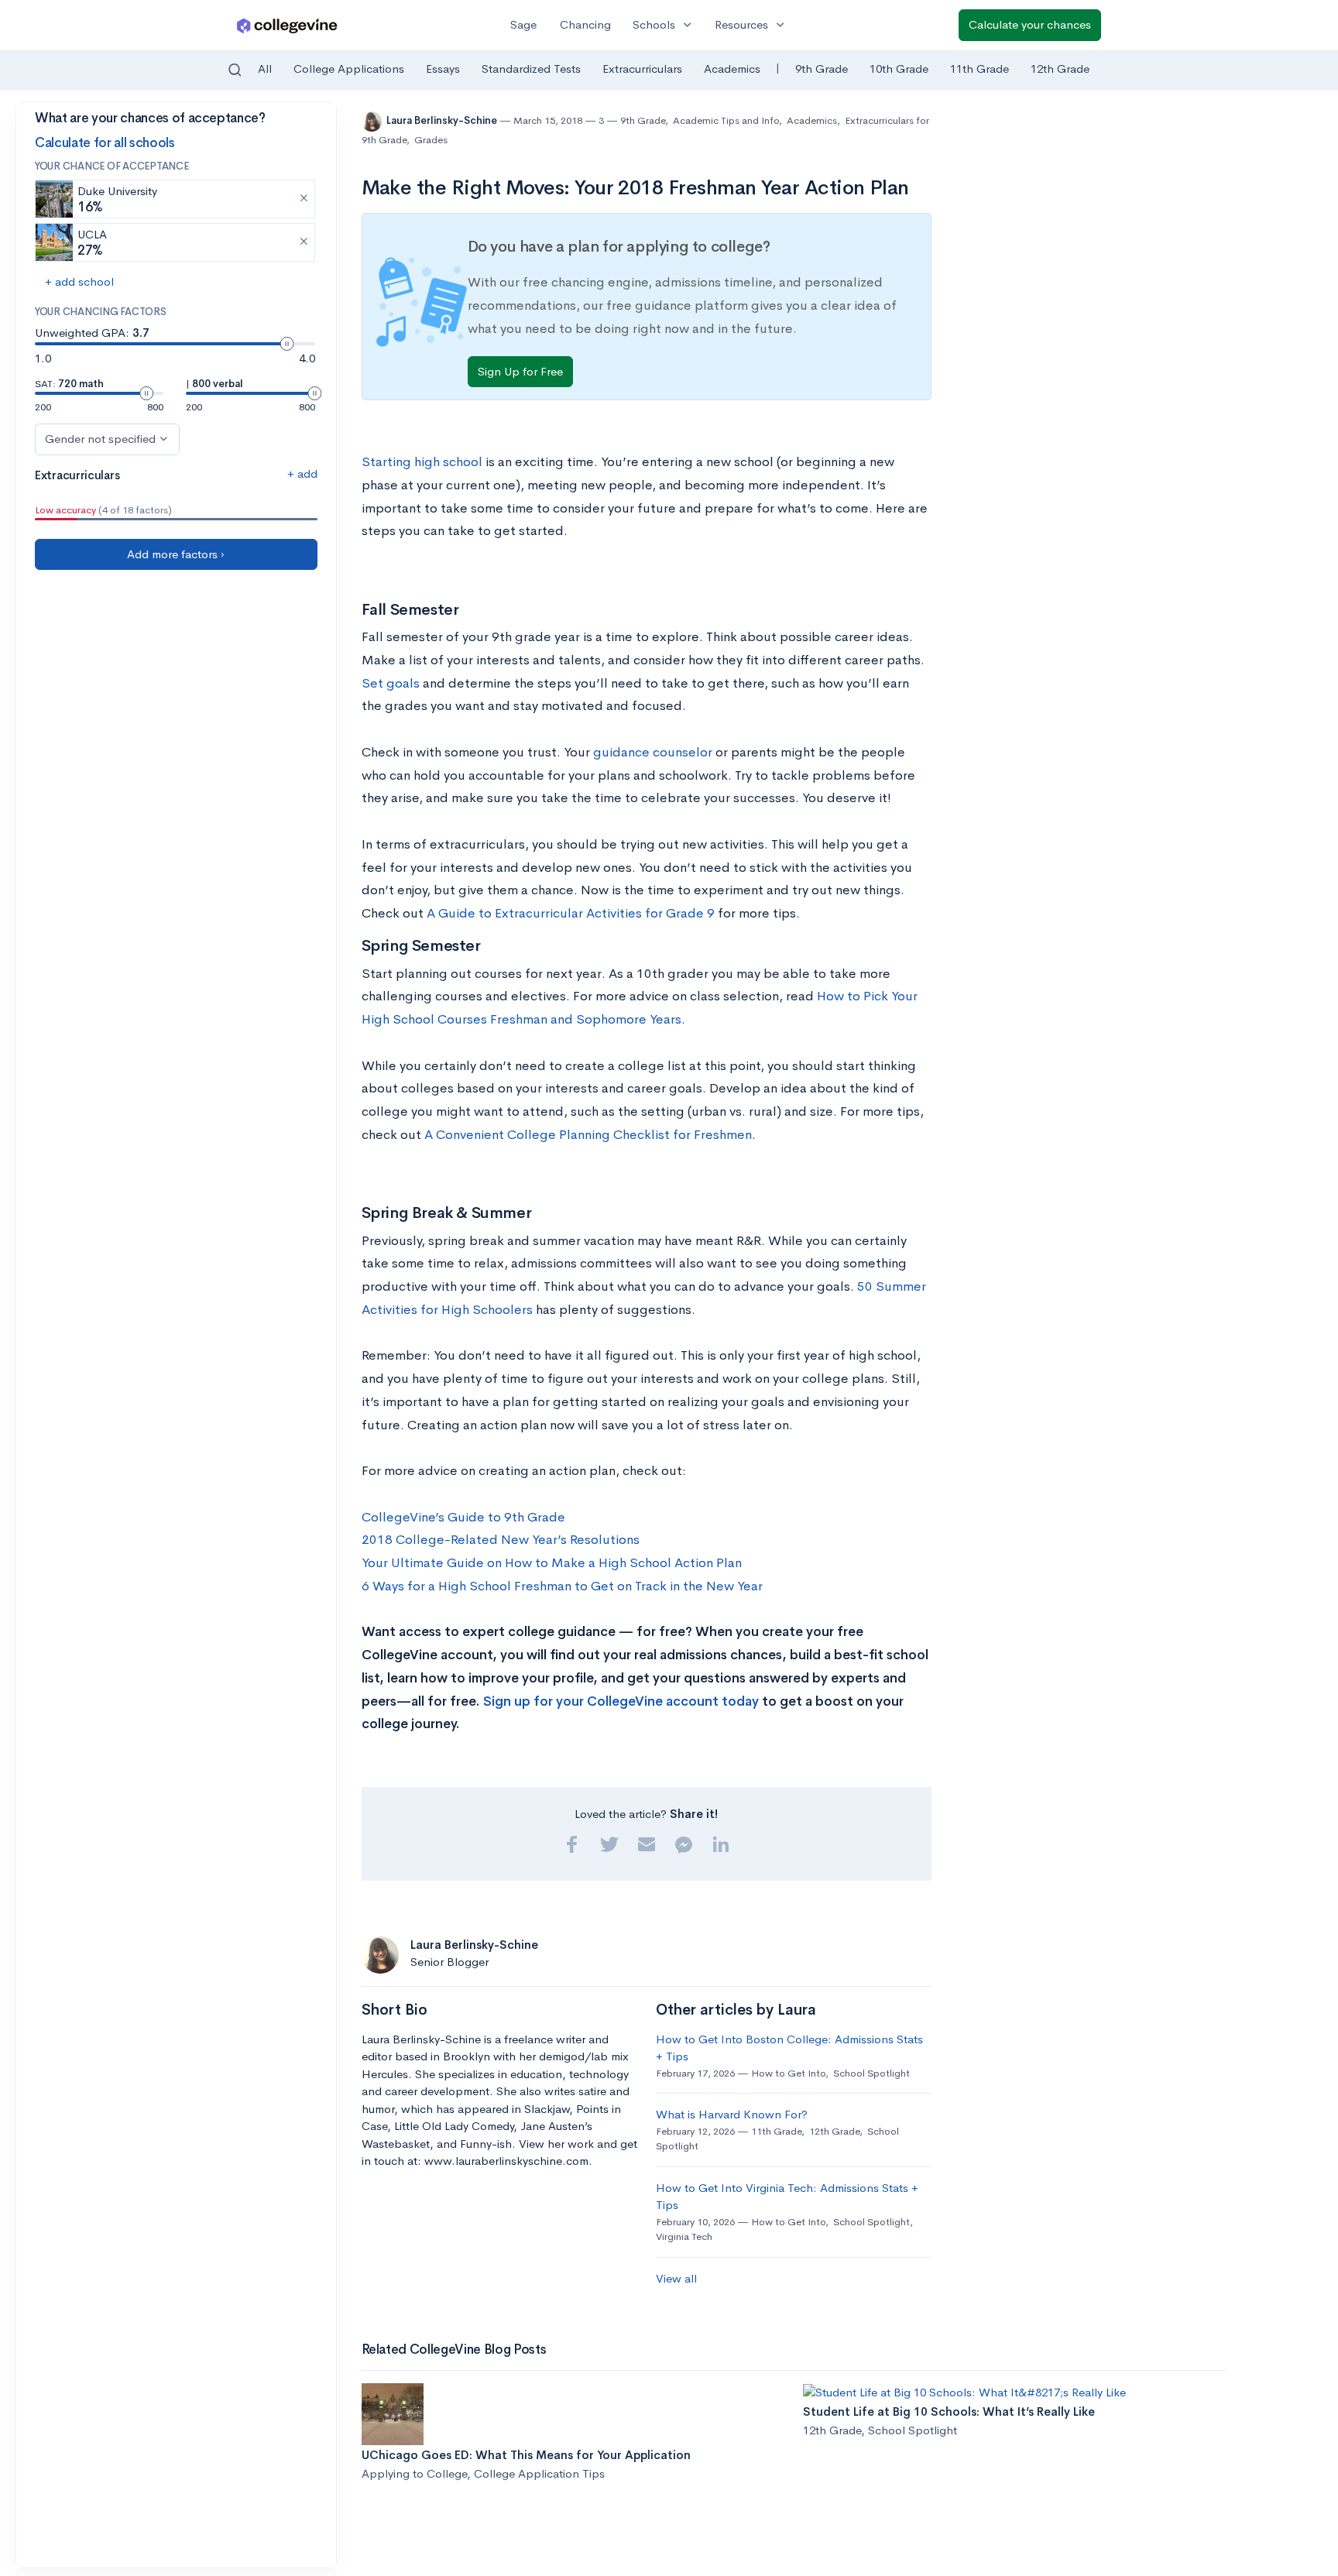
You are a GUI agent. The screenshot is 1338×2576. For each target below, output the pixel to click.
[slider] (287, 344)
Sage (523, 24)
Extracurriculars (642, 69)
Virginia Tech (684, 2236)
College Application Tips (539, 2473)
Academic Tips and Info (726, 120)
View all (676, 2278)
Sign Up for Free (520, 371)
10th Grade (899, 69)
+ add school (79, 281)
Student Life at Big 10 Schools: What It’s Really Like (949, 2411)
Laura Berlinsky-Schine (443, 120)
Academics (732, 69)
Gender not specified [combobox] (100, 439)
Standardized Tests (531, 69)
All (265, 69)
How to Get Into (788, 2073)
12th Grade (1060, 69)
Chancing (585, 24)
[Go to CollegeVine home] (287, 25)
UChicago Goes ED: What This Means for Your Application (526, 2455)
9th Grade (822, 69)
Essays (443, 69)
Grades (431, 140)
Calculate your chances (1030, 24)
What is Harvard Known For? (732, 2114)
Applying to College (414, 2473)
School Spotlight (871, 2073)
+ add (302, 473)
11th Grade (979, 69)
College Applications (349, 69)
